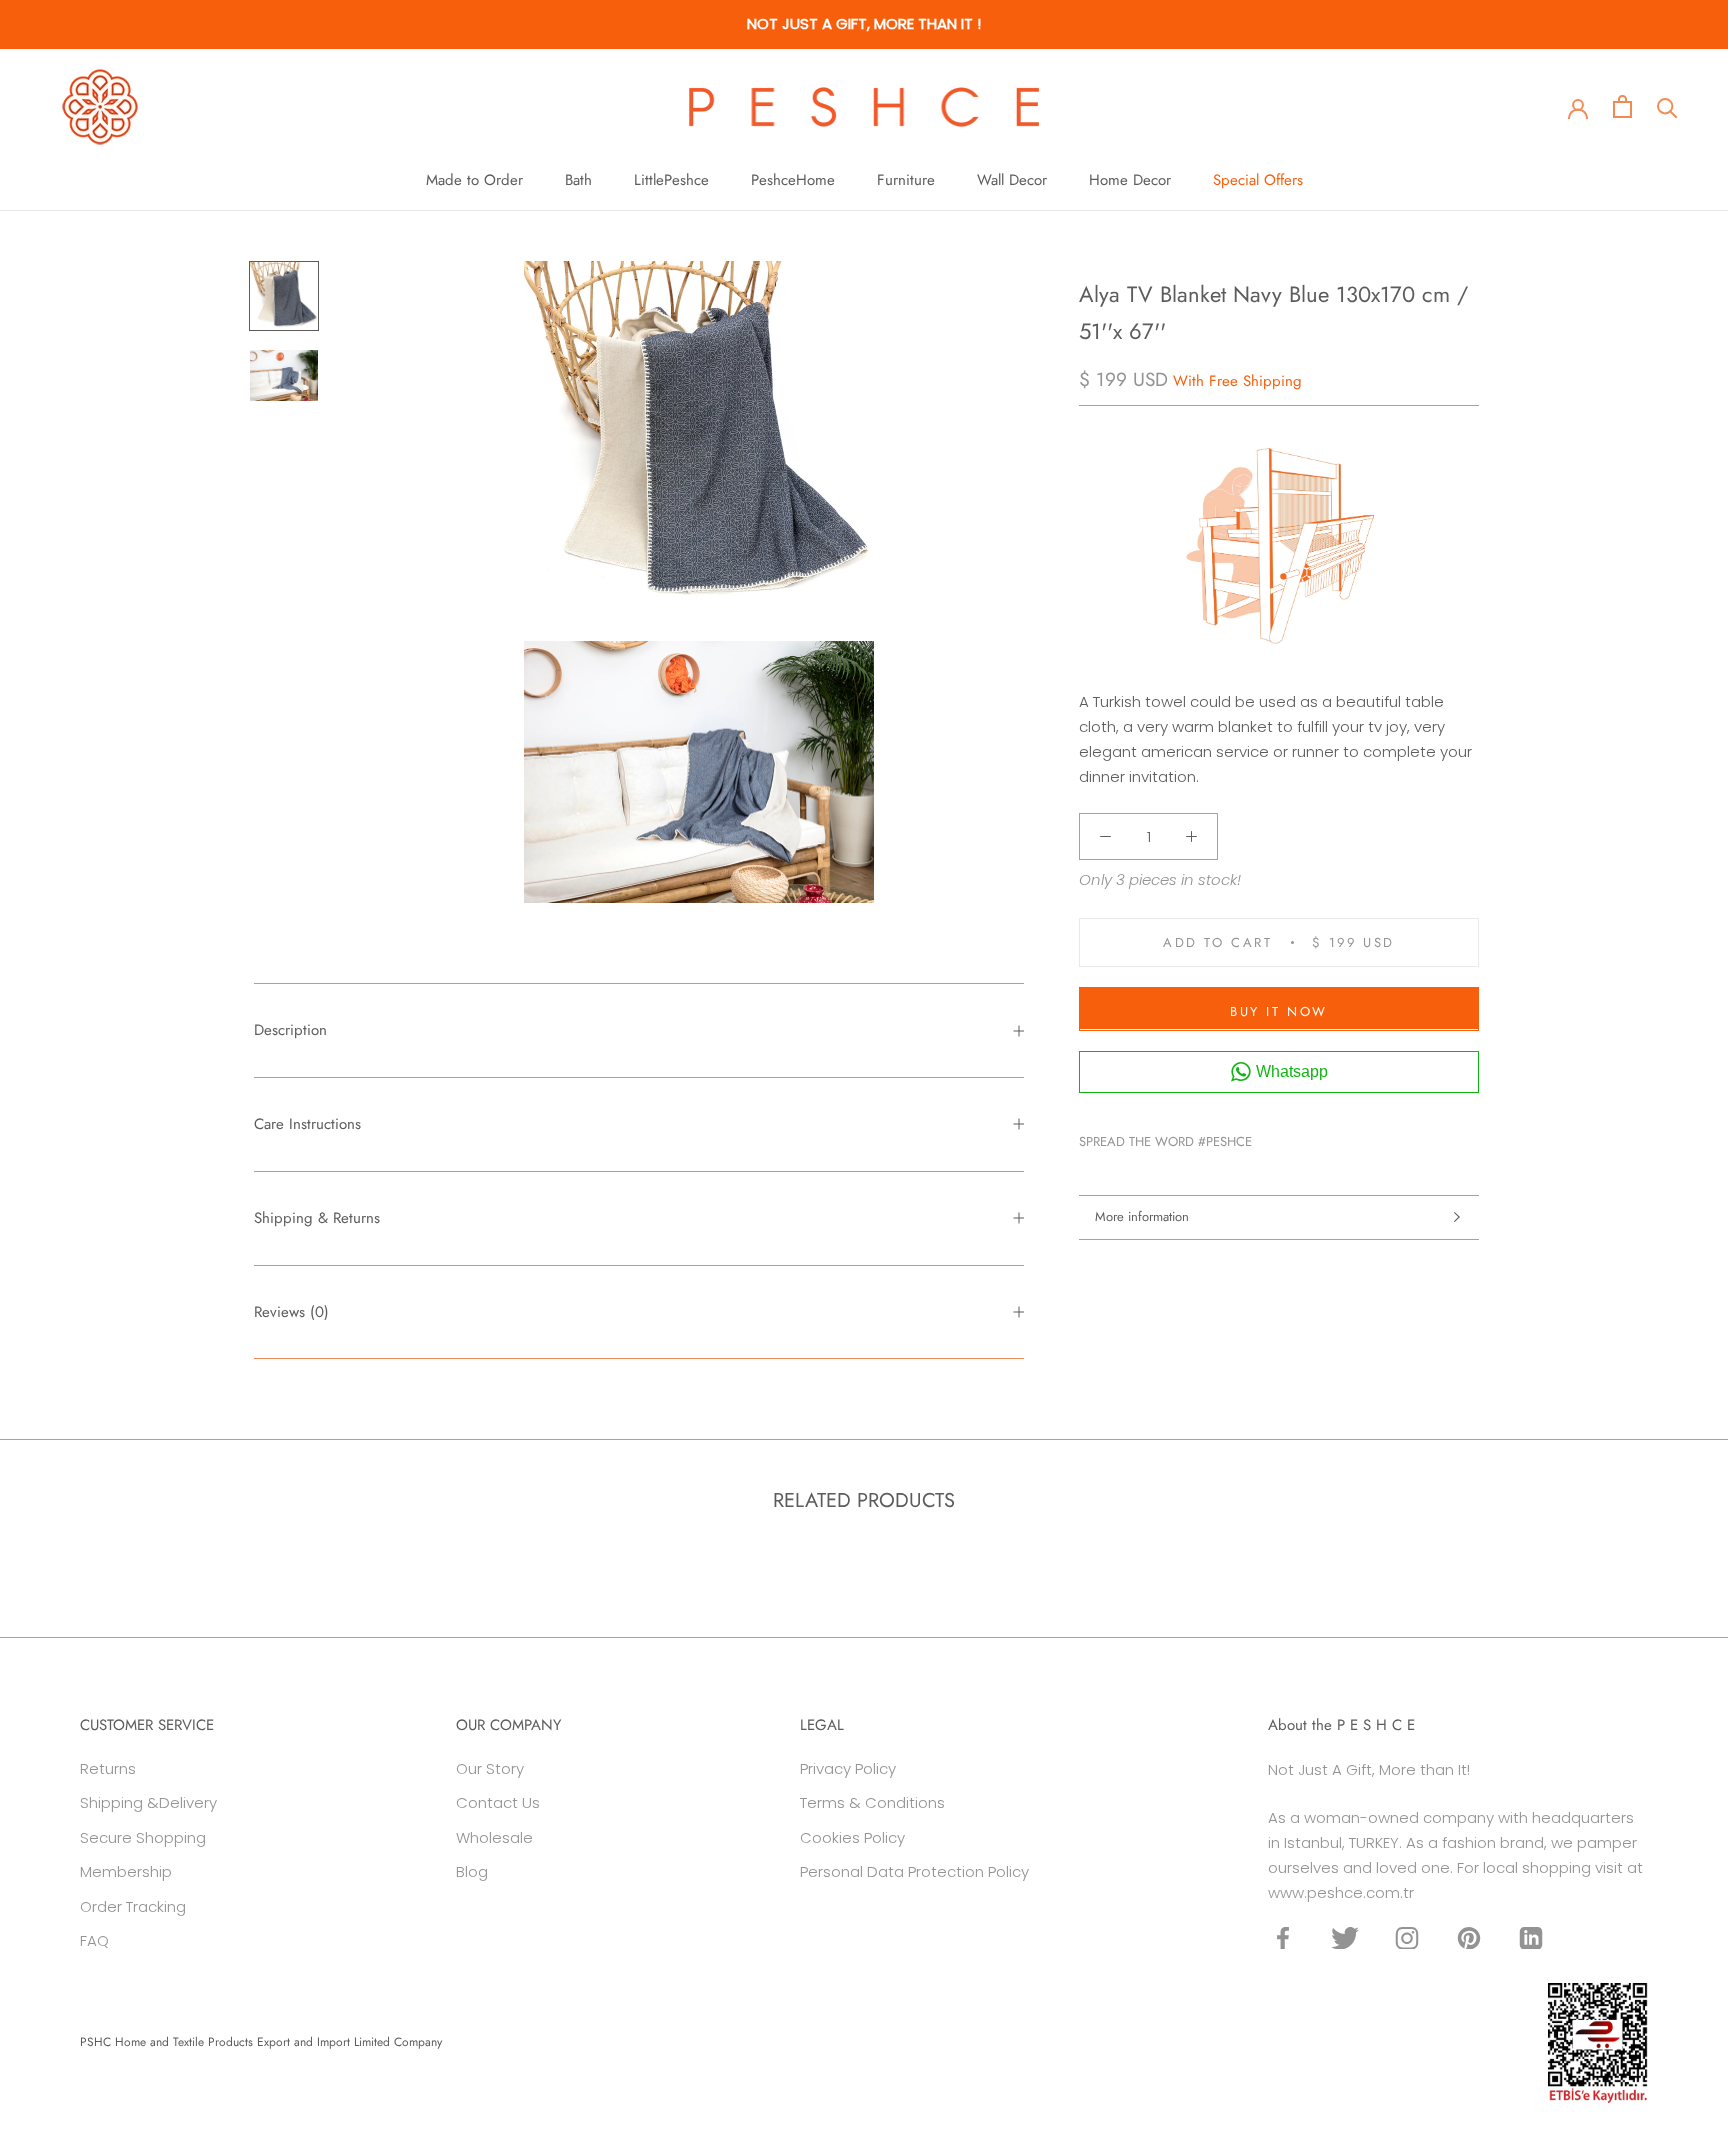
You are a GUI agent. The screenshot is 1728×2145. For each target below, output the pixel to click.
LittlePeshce (671, 180)
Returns (108, 1768)
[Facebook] (1271, 1137)
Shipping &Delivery (148, 1802)
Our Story (490, 1768)
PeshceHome (793, 180)
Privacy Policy (848, 1768)
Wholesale (494, 1837)
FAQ (94, 1940)
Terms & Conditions (872, 1802)
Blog (472, 1871)
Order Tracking (133, 1906)
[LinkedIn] (1531, 1937)
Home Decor (1130, 180)
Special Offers (1258, 180)
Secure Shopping (143, 1837)
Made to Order (474, 180)
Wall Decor (1012, 180)
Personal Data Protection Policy (914, 1871)
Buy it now (1279, 1010)
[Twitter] (1297, 1137)
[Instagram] (1407, 1937)
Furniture (906, 180)
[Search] (1667, 106)
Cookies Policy (852, 1837)
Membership (126, 1871)
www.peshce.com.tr (1341, 1892)
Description (290, 1030)
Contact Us (498, 1802)
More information (1142, 1216)
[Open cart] (1622, 106)
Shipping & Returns (317, 1218)
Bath (578, 180)
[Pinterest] (1323, 1137)
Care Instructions (307, 1124)
